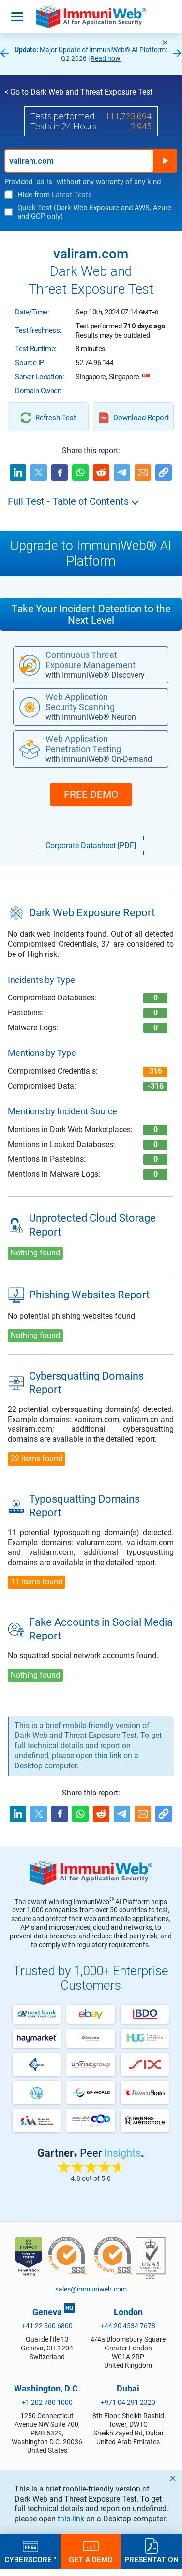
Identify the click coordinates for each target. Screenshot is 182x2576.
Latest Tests (72, 195)
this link (71, 2519)
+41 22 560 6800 (47, 2326)
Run (165, 161)
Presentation (152, 2559)
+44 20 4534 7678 (128, 2326)
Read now (106, 58)
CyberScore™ (30, 2559)
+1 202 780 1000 (47, 2402)
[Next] (177, 54)
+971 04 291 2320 (128, 2402)
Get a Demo (91, 2559)
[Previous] (4, 54)
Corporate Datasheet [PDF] (91, 846)
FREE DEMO (91, 795)
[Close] (165, 43)
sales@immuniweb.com (91, 2289)
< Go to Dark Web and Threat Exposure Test (78, 92)
